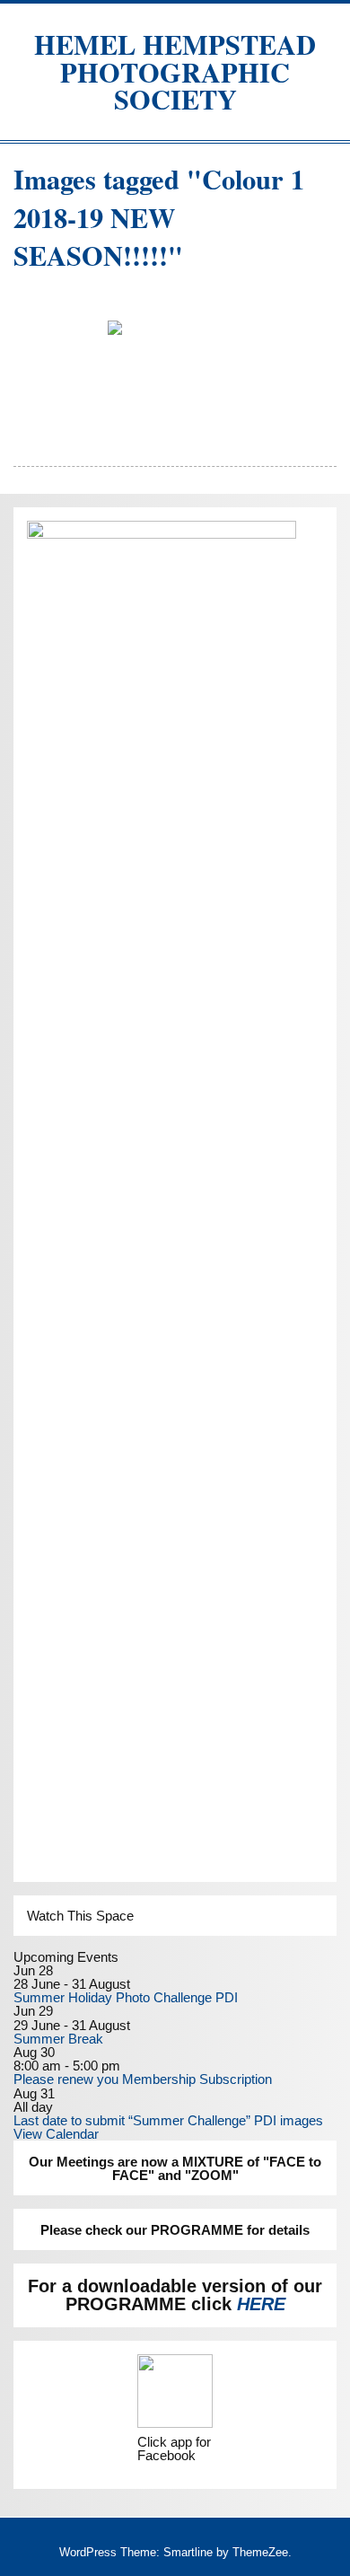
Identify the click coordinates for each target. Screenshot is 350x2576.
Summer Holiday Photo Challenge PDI (126, 1997)
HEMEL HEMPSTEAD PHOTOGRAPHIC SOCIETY (175, 71)
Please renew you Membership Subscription (143, 2079)
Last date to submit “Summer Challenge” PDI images (168, 2120)
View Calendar (56, 2134)
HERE (261, 2304)
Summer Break (58, 2039)
